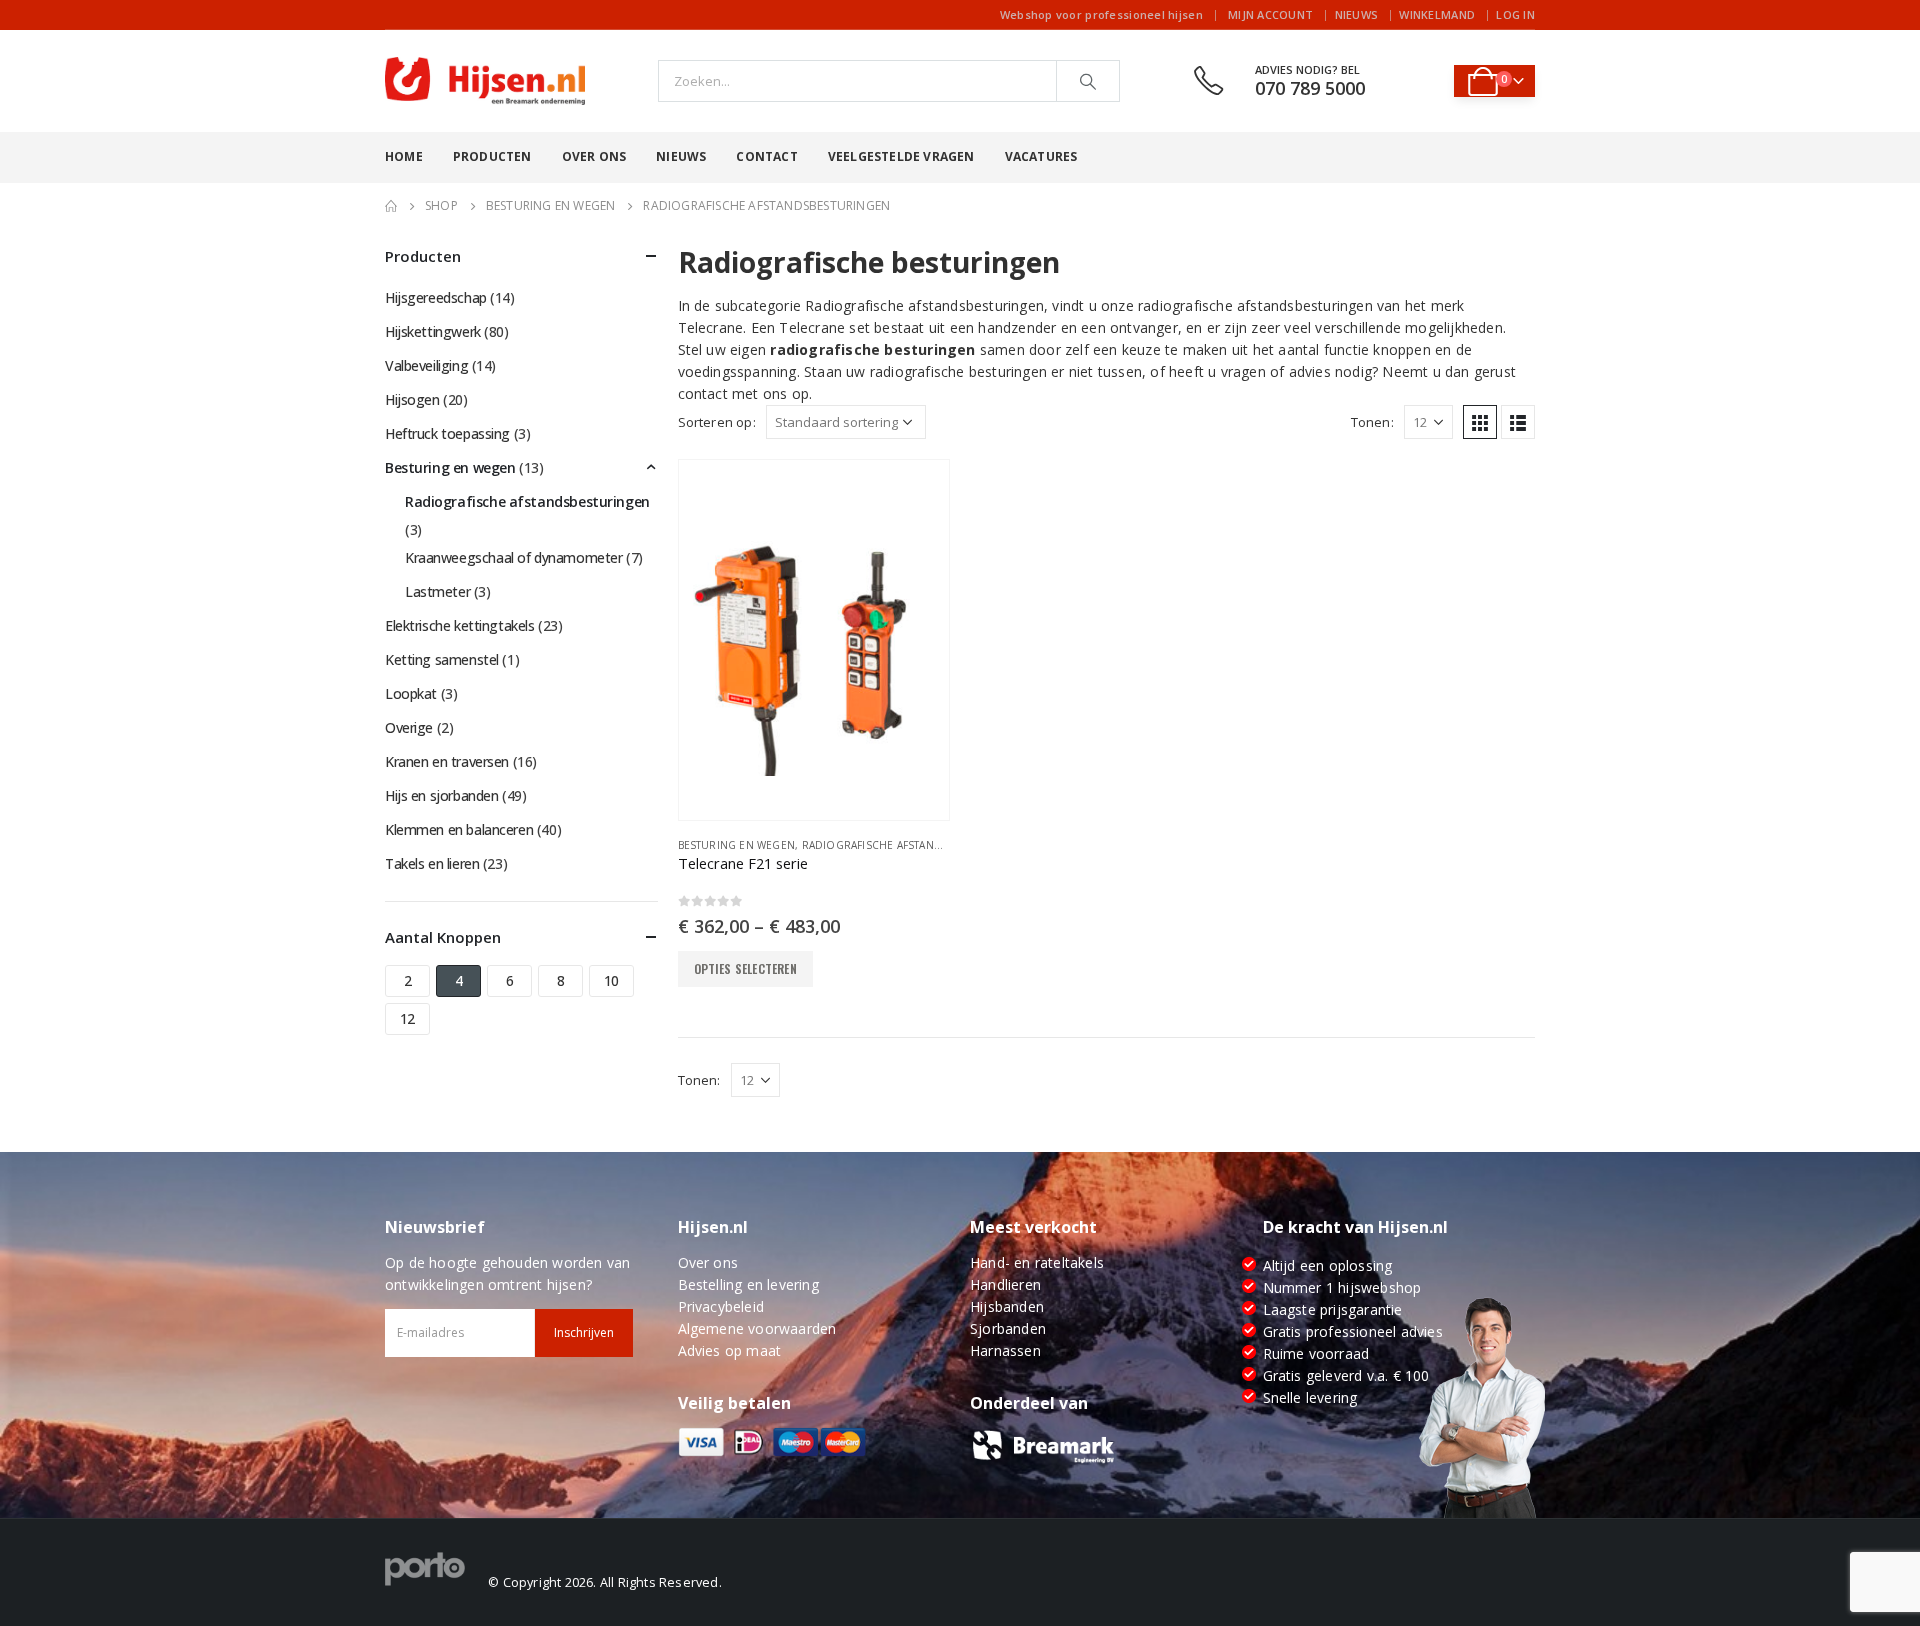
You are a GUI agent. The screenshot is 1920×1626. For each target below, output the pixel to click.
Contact (766, 156)
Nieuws (1357, 14)
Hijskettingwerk (433, 331)
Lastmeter (437, 591)
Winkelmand (1437, 14)
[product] (814, 640)
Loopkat (411, 693)
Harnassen (1005, 1350)
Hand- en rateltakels (1037, 1262)
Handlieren (1005, 1284)
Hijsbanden (1007, 1306)
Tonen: (1372, 422)
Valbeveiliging (426, 365)
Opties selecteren (745, 968)
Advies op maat (730, 1350)
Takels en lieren (432, 863)
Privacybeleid (721, 1306)
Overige (409, 727)
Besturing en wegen (737, 845)
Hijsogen (412, 399)
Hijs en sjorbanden (441, 795)
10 (611, 980)
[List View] (1518, 422)
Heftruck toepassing (447, 433)
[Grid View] (1480, 422)
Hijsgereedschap (436, 297)
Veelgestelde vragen (901, 156)
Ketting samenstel (442, 659)
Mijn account (1270, 14)
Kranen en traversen (447, 761)
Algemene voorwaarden (757, 1328)
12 (407, 1018)
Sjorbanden (1008, 1328)
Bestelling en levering (748, 1284)
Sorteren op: (717, 422)
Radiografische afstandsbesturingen (912, 845)
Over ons (594, 156)
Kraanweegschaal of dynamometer (513, 557)
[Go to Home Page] (391, 206)
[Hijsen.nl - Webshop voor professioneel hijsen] (485, 81)
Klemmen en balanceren (459, 829)
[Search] (1088, 81)
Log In (1515, 14)
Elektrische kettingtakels (460, 625)
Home (404, 156)
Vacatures (1041, 156)
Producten (492, 156)
